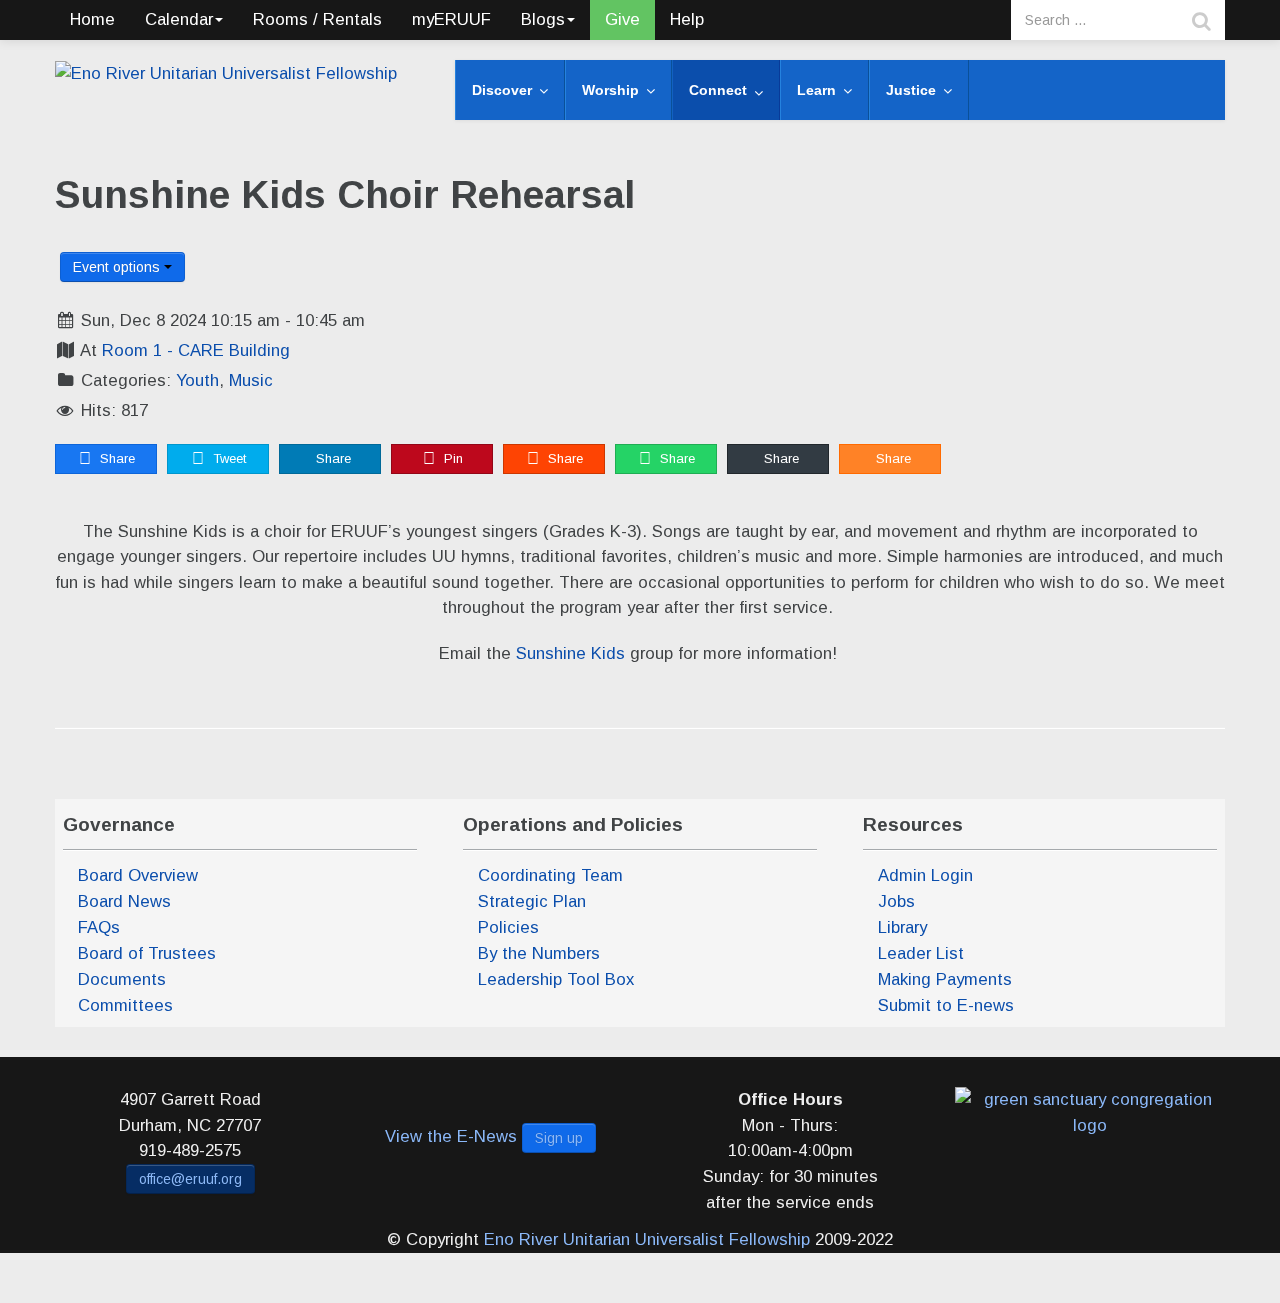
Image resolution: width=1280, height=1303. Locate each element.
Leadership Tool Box (556, 979)
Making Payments (945, 979)
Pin (451, 458)
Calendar (179, 19)
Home (92, 19)
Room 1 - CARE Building (196, 350)
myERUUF (451, 19)
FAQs (99, 927)
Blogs (543, 19)
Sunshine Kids (570, 653)
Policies (508, 927)
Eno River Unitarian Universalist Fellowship (647, 1239)
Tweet (227, 458)
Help (687, 19)
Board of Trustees (147, 953)
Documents (122, 979)
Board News (124, 901)
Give (622, 19)
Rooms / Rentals (317, 19)
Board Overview (138, 875)
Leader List (921, 953)
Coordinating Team (550, 875)
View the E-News (451, 1136)
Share (115, 458)
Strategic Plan (532, 901)
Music (251, 380)
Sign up (559, 1138)
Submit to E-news (946, 1005)
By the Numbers (539, 953)
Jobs (896, 901)
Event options (118, 267)
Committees (125, 1005)
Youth (197, 380)
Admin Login (925, 875)
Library (902, 927)
